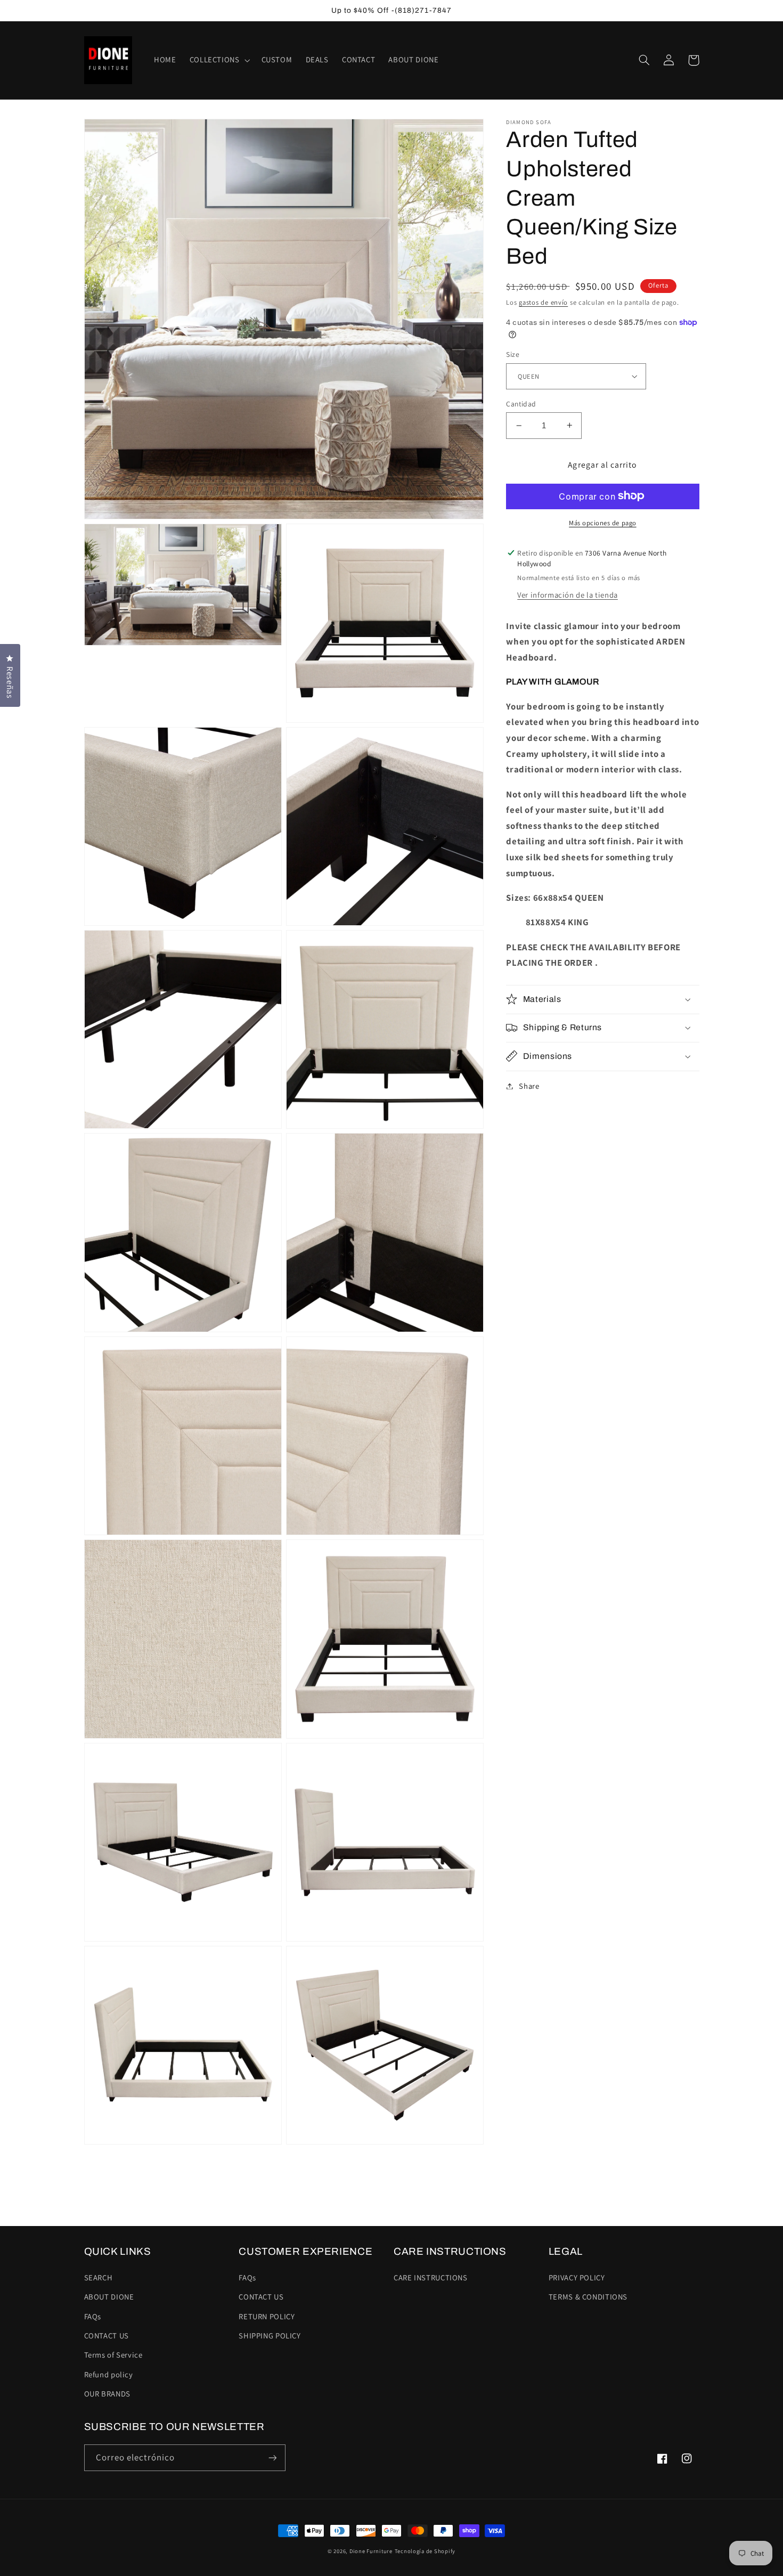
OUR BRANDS (107, 2394)
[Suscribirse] (272, 2457)
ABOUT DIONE (109, 2297)
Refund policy (109, 2374)
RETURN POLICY (267, 2316)
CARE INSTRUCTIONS (431, 2277)
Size (513, 354)
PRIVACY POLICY (577, 2277)
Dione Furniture (371, 2551)
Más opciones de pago (603, 522)
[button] (219, 60)
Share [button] (529, 1086)
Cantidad (521, 404)
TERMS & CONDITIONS (588, 2297)
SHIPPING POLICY (270, 2335)
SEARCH (99, 2277)
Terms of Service (113, 2355)
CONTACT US (107, 2335)
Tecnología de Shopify (425, 2551)
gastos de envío (543, 302)
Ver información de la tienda (568, 595)
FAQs (93, 2316)
